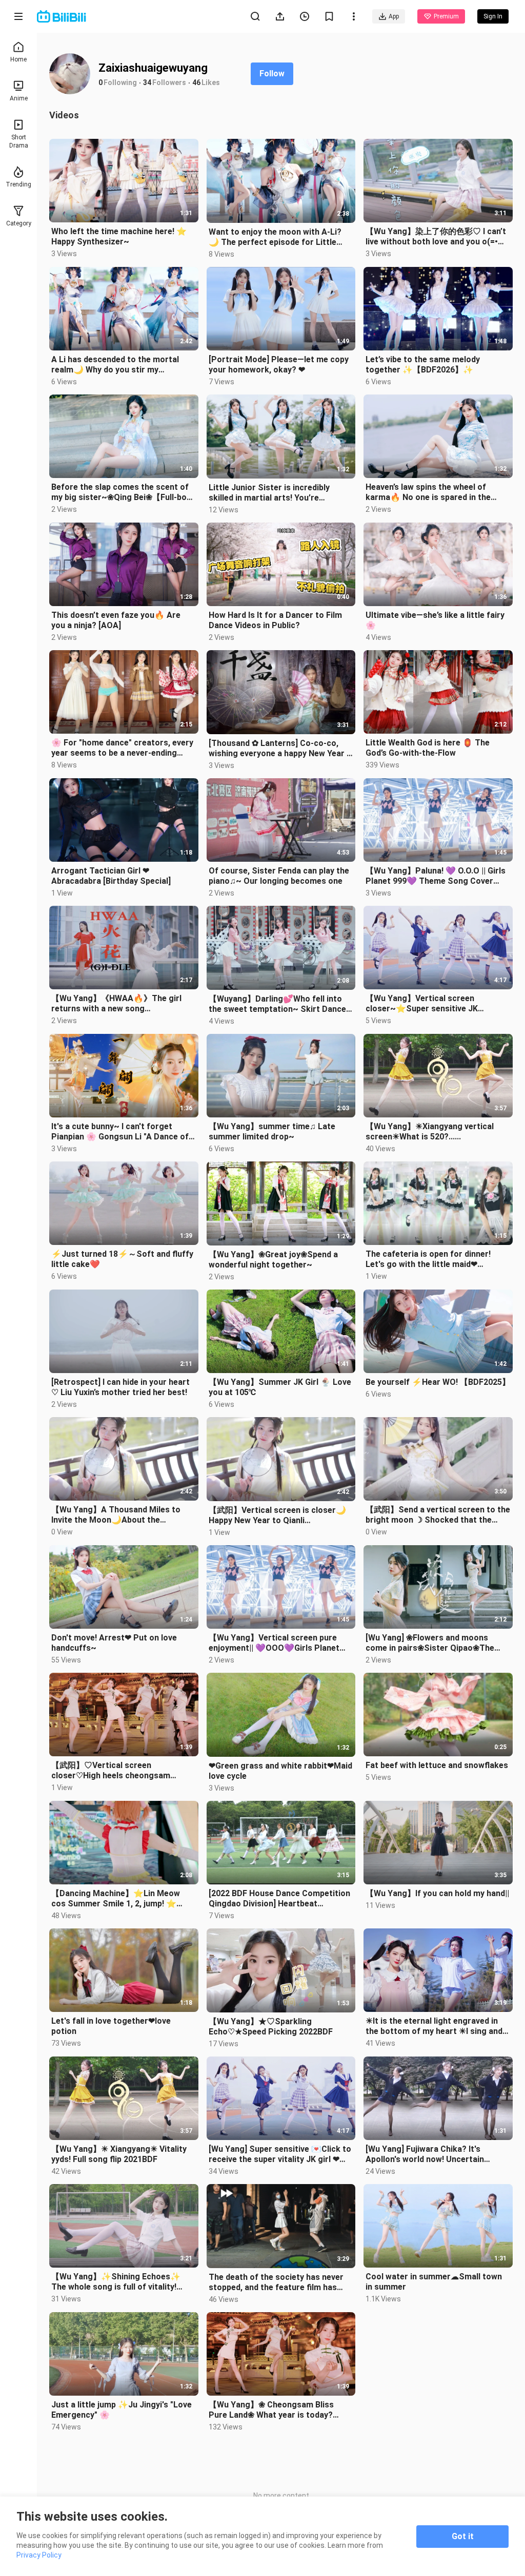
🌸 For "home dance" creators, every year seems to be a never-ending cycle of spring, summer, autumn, (122, 748)
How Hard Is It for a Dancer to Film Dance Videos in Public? (275, 620)
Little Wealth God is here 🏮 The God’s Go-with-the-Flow (428, 748)
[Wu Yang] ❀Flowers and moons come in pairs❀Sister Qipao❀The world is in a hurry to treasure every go (435, 1643)
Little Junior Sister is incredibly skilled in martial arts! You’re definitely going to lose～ (269, 493)
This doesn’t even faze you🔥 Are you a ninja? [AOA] (116, 620)
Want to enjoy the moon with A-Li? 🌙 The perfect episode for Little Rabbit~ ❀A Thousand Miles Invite (275, 237)
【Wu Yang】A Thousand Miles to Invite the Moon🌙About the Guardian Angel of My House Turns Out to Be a (118, 1515)
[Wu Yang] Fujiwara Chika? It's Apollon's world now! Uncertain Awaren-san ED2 (425, 2154)
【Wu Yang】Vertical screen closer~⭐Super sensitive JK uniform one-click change (422, 1004)
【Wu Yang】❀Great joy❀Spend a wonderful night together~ (273, 1260)
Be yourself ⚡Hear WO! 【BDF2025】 (438, 1382)
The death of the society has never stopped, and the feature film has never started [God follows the (276, 2282)
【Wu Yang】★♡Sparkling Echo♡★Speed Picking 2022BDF (271, 2027)
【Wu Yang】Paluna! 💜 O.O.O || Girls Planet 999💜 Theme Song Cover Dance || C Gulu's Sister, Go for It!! (436, 876)
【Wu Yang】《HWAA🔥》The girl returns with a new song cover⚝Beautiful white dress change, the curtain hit (124, 1004)
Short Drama (19, 141)
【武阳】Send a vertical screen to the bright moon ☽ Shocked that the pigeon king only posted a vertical (438, 1515)
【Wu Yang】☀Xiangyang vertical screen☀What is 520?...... (430, 1131)
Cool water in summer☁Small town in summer (434, 2282)
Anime (19, 98)
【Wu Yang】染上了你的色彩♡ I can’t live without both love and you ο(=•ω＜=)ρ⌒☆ (436, 237)
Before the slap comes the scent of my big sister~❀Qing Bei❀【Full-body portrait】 (123, 492)
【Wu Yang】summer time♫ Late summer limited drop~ (272, 1131)
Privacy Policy (39, 2555)
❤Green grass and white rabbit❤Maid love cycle (280, 1771)
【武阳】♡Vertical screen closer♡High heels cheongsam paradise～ (111, 1771)
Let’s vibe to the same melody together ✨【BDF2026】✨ (423, 365)
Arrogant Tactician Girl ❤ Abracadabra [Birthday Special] (111, 876)
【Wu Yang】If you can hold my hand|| (437, 1893)
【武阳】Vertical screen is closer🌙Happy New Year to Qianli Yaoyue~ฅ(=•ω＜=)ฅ (277, 1515)
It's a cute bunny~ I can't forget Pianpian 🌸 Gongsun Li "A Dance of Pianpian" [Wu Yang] (120, 1132)
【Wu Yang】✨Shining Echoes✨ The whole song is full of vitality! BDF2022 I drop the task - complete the (119, 2282)
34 (147, 82)
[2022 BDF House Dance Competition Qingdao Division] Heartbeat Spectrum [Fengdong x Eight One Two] (279, 1899)
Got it (463, 2536)
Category (19, 223)
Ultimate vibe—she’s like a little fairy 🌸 (435, 620)
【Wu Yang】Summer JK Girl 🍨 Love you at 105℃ (280, 1387)
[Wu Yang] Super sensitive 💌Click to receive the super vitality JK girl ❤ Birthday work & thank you (280, 2154)
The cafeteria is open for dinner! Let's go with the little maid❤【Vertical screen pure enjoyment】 (434, 1259)
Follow (272, 74)
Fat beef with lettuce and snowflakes (437, 1765)
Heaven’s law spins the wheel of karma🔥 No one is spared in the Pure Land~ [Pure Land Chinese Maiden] (428, 492)
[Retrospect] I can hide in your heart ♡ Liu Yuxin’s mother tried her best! (120, 1387)
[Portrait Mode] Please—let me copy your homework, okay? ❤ (279, 365)
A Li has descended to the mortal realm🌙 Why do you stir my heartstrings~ (115, 365)
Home (18, 59)
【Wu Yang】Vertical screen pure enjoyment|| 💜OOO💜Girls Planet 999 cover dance (274, 1643)
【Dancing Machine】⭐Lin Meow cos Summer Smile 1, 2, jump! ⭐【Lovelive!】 (116, 1899)
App (394, 16)
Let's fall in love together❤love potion (111, 2026)
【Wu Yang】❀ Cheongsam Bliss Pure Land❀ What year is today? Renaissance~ (271, 2410)
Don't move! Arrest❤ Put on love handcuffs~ (114, 1643)
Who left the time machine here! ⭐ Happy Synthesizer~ (119, 236)
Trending (18, 184)
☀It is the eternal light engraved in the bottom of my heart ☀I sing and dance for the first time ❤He (434, 2026)
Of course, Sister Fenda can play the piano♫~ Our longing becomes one (279, 876)
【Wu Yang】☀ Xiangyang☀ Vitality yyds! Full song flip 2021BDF (119, 2154)
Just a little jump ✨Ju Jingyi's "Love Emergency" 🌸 (122, 2410)
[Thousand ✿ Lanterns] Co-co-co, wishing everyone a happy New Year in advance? (281, 749)
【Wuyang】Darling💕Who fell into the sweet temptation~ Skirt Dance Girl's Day (277, 1004)
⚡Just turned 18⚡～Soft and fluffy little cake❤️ (122, 1259)
